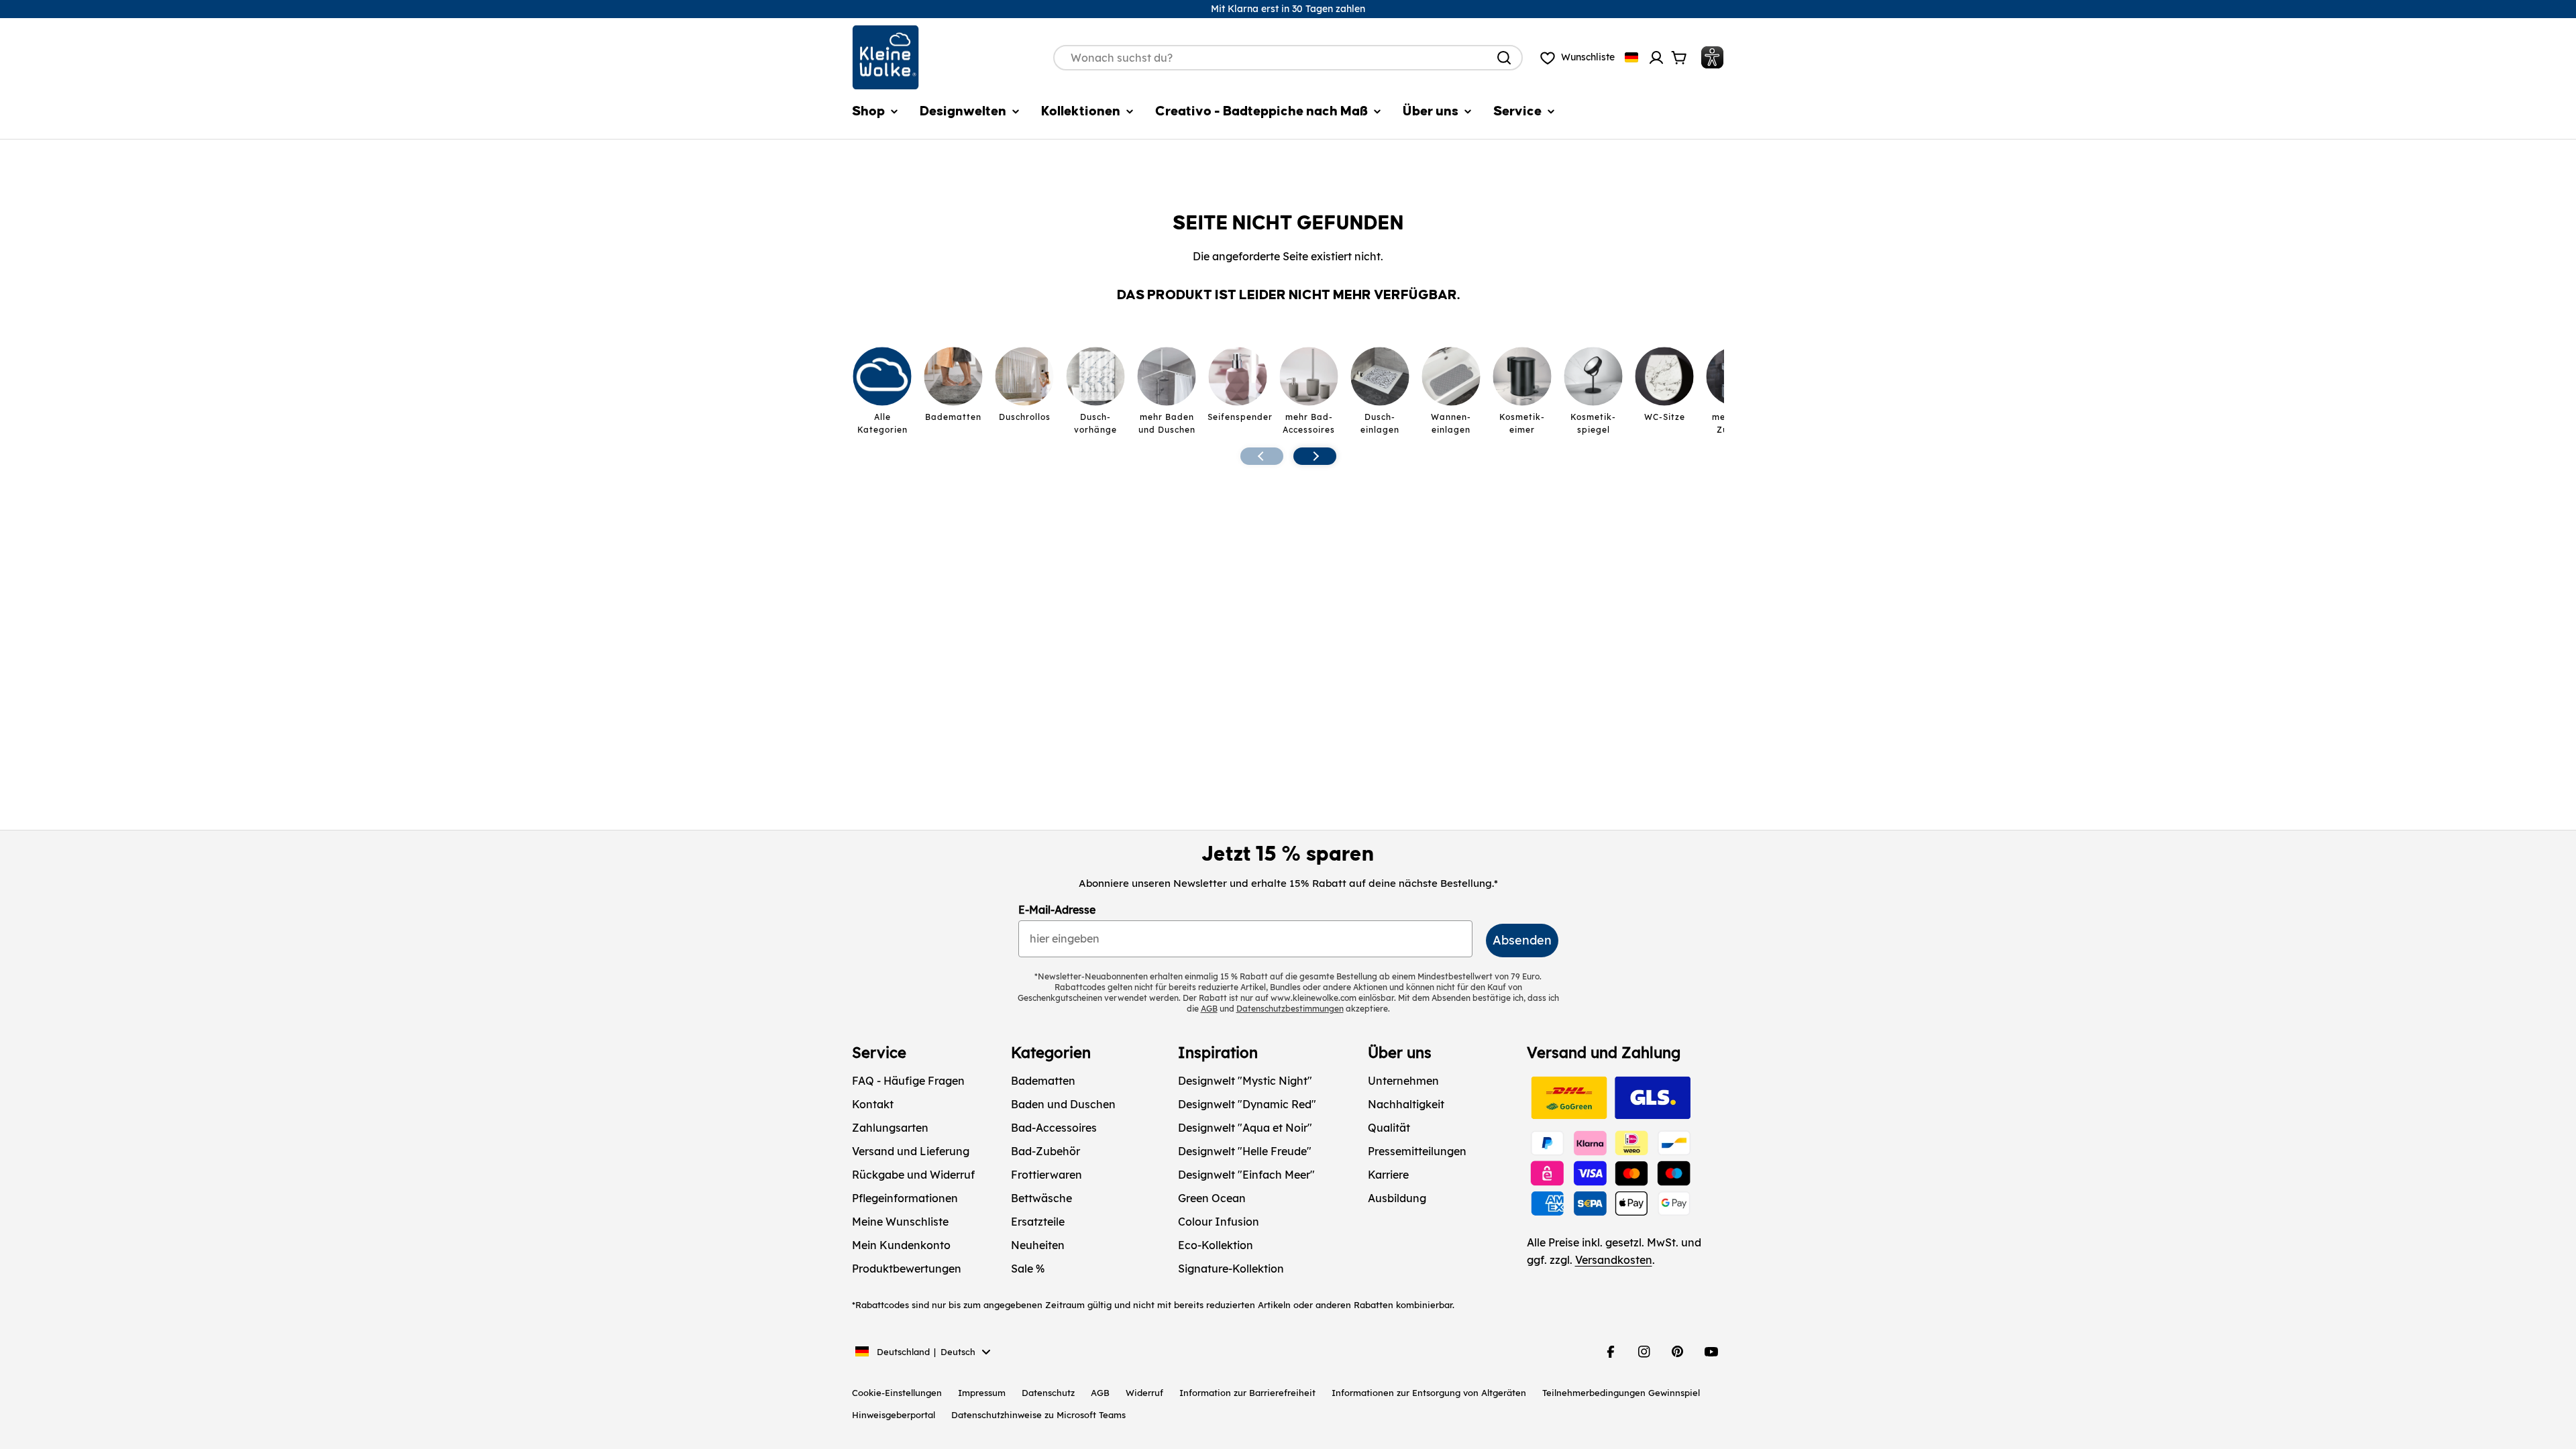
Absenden (1522, 940)
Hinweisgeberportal (894, 1415)
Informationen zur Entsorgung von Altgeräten (1429, 1393)
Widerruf (1144, 1393)
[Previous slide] (1262, 456)
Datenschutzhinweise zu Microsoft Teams (1038, 1415)
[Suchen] (1504, 58)
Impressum (982, 1393)
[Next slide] (1315, 456)
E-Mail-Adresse (1057, 910)
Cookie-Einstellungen (897, 1393)
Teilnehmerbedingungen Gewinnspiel (1621, 1393)
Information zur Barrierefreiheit (1247, 1393)
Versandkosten (1614, 1260)
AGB (1100, 1393)
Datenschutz (1048, 1393)
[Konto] (1656, 58)
